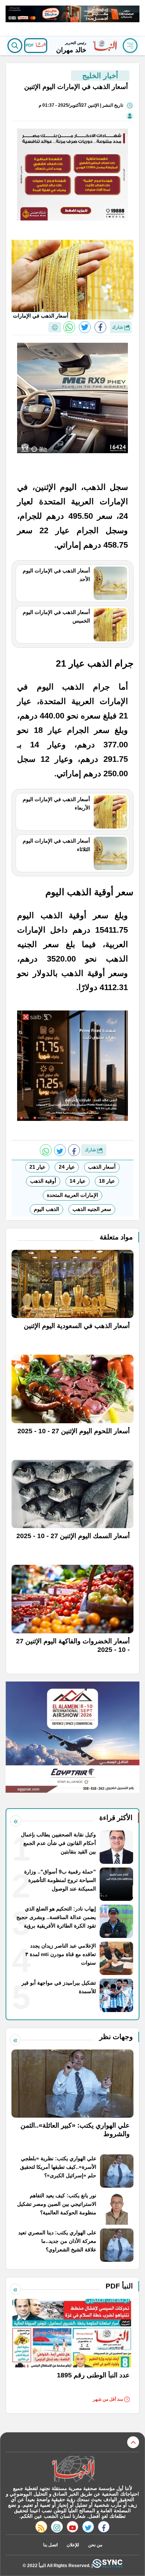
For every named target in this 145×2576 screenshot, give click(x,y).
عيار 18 (107, 1181)
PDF (30, 45)
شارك (118, 327)
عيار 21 (37, 1167)
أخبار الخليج (100, 76)
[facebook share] (100, 327)
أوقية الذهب (43, 1181)
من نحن (95, 2545)
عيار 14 (78, 1181)
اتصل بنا (50, 2545)
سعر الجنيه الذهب (92, 1209)
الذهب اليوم (46, 1209)
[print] (55, 327)
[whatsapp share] (69, 327)
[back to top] (133, 2442)
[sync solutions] (107, 2565)
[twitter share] (85, 327)
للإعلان (73, 2545)
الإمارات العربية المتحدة (72, 1195)
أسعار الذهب (102, 1167)
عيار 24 (67, 1167)
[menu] (130, 46)
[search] (15, 46)
